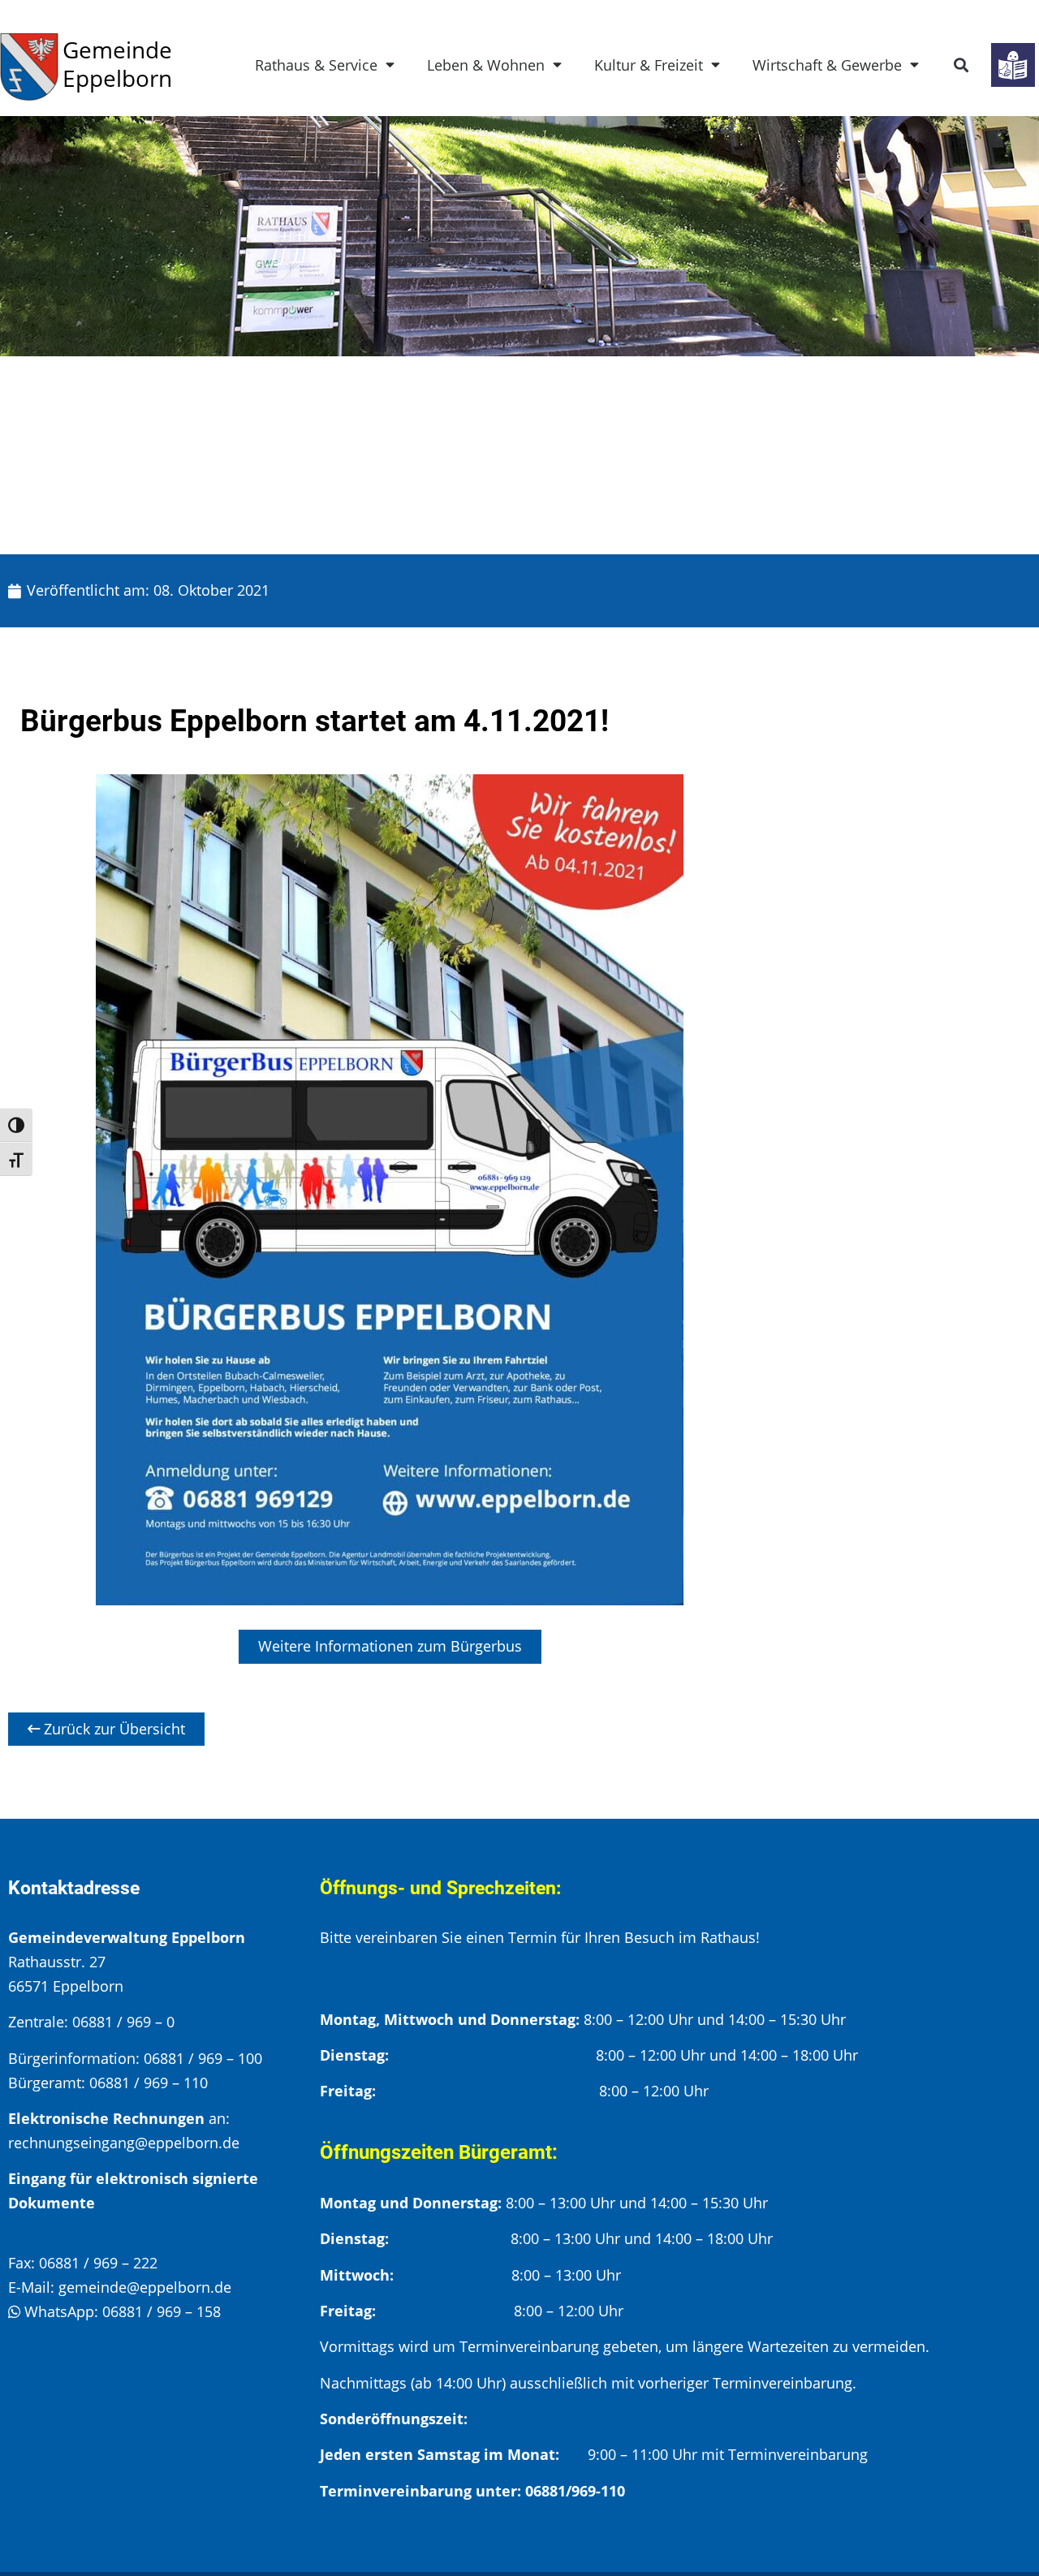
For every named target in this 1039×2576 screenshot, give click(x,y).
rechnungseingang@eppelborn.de (124, 2143)
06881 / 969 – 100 (203, 2058)
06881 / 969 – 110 (149, 2083)
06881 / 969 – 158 (162, 2311)
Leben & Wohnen (486, 65)
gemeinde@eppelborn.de (145, 2287)
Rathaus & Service (316, 65)
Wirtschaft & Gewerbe (827, 65)
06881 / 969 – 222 (98, 2263)
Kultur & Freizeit (649, 65)
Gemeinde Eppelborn (117, 64)
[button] (961, 65)
